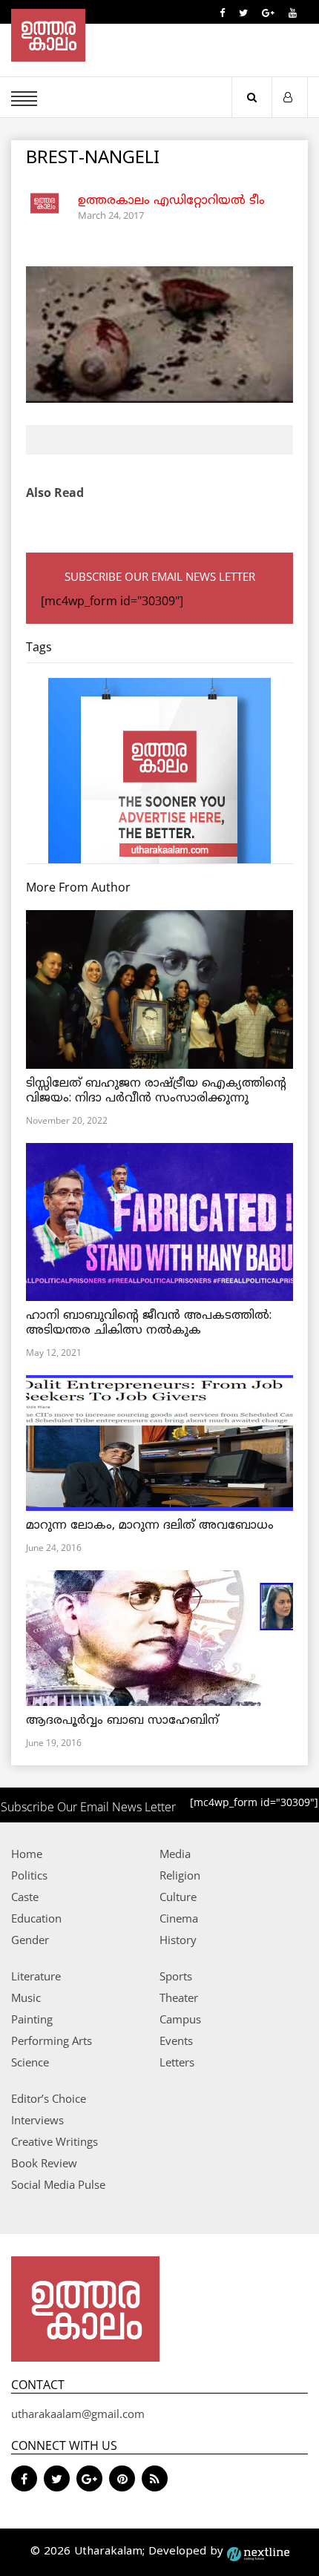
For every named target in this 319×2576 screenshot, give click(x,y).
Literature (36, 1976)
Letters (177, 2062)
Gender (30, 1940)
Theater (179, 1997)
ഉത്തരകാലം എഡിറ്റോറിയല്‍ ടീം (171, 201)
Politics (29, 1875)
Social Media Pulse (58, 2184)
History (178, 1940)
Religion (180, 1875)
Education (36, 1918)
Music (26, 1997)
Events (176, 2040)
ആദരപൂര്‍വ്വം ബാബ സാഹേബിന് (122, 1721)
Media (175, 1854)
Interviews (37, 2120)
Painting (32, 2019)
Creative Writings (55, 2141)
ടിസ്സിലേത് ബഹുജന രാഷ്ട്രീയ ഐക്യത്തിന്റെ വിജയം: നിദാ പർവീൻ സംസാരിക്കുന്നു (156, 1091)
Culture (178, 1897)
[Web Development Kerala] (258, 2552)
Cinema (179, 1918)
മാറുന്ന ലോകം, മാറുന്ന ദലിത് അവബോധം (150, 1526)
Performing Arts (52, 2040)
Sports (176, 1976)
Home (27, 1854)
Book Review (44, 2163)
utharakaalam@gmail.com (78, 2414)
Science (30, 2062)
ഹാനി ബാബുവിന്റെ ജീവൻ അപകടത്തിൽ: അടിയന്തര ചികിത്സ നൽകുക (149, 1323)
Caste (25, 1897)
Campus (180, 2019)
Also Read (55, 493)
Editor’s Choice (49, 2098)
